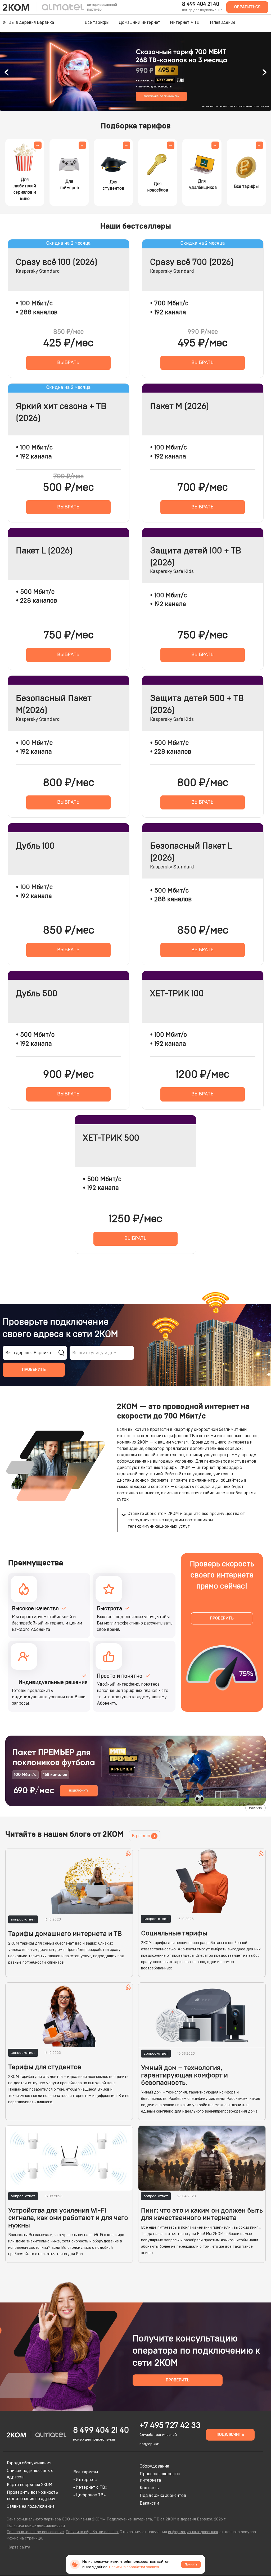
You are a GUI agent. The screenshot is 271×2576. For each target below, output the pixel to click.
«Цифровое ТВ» (90, 2495)
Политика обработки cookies (134, 2567)
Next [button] (264, 71)
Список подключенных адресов (30, 2474)
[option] (135, 71)
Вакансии (149, 2503)
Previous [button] (7, 71)
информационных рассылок (193, 2532)
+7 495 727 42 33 (170, 2425)
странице (33, 2538)
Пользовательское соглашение (35, 2532)
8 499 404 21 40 (201, 4)
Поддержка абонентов (163, 2496)
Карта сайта (19, 2547)
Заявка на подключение (31, 2506)
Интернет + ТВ (185, 22)
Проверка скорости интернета (160, 2477)
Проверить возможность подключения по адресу (32, 2496)
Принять (191, 2564)
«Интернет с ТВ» (90, 2487)
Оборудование (154, 2466)
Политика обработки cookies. (92, 2532)
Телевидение (222, 22)
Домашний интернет (140, 22)
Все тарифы (97, 22)
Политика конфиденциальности (36, 2526)
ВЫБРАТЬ (68, 363)
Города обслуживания (29, 2463)
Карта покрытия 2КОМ (30, 2485)
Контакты (150, 2488)
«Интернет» (85, 2480)
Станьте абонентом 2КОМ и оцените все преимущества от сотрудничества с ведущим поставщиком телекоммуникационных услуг (186, 1520)
